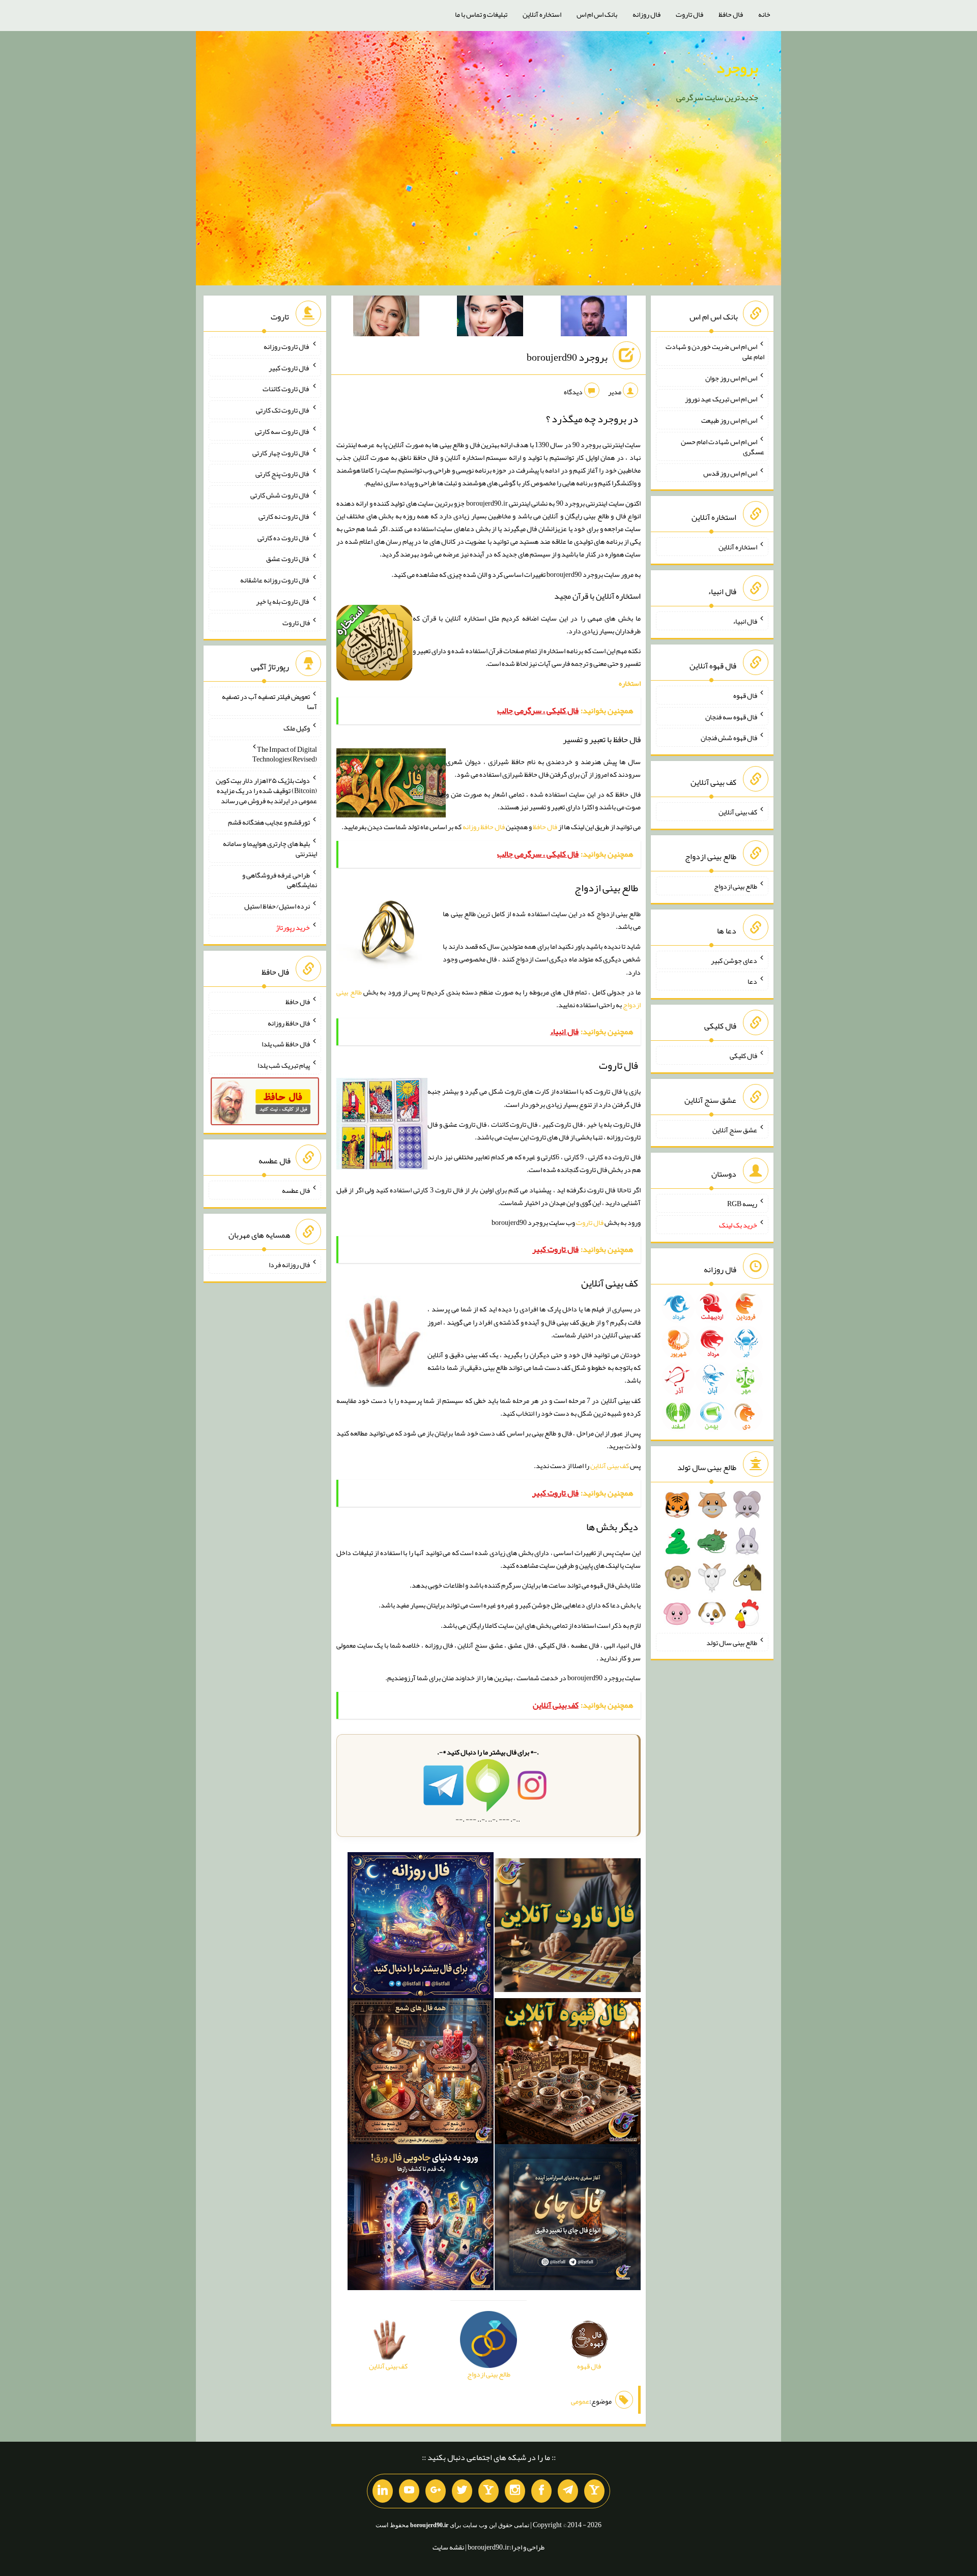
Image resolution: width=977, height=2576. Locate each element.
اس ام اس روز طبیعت (729, 420)
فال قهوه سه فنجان (731, 716)
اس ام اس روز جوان (731, 377)
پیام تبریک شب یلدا (284, 1065)
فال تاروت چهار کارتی (281, 452)
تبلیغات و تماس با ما (481, 14)
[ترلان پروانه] (490, 318)
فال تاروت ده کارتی (284, 537)
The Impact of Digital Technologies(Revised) (285, 754)
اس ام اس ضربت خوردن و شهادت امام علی (715, 352)
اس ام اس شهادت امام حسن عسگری (723, 447)
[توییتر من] (462, 2491)
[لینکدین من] (383, 2491)
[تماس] (489, 2491)
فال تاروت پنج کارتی (283, 474)
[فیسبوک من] (541, 2491)
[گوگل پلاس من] (436, 2491)
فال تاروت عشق (288, 559)
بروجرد (737, 68)
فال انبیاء (745, 621)
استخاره (630, 683)
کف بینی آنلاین (610, 1466)
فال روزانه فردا (289, 1265)
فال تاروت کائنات (286, 389)
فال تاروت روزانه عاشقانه (275, 580)
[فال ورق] (421, 2219)
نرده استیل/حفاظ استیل (277, 906)
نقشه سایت (448, 2547)
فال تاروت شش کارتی (280, 495)
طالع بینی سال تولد (732, 1642)
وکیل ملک (297, 728)
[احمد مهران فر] (594, 318)
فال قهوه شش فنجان (729, 738)
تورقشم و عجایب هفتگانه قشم (269, 822)
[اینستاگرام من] (515, 2491)
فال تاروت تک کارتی (283, 410)
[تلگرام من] (568, 2491)
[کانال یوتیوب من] (409, 2491)
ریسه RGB (742, 1204)
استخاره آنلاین (542, 14)
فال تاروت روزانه (287, 346)
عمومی (580, 2401)
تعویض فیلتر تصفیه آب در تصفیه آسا (269, 701)
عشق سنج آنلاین (735, 1129)
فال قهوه (745, 695)
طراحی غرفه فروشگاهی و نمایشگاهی (280, 880)
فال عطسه (296, 1190)
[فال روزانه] (421, 1927)
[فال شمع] (421, 2073)
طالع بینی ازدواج (736, 886)
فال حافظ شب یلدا (286, 1044)
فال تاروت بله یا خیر (283, 601)
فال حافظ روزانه (484, 827)
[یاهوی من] (594, 2491)
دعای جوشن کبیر (734, 960)
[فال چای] (568, 2219)
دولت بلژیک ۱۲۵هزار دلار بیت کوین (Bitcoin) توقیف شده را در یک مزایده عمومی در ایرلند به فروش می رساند (266, 791)
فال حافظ (731, 14)
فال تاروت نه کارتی (284, 516)
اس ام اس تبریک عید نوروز (721, 399)
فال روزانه (646, 14)
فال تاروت (689, 14)
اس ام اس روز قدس (730, 473)
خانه (764, 14)
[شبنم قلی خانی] (386, 318)
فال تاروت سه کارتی (282, 431)
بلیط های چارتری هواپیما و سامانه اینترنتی (270, 848)
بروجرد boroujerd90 (567, 357)
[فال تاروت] (568, 1927)
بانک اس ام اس (597, 14)
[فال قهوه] (568, 2073)
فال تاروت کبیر (289, 367)
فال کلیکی (743, 1056)
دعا (752, 981)
